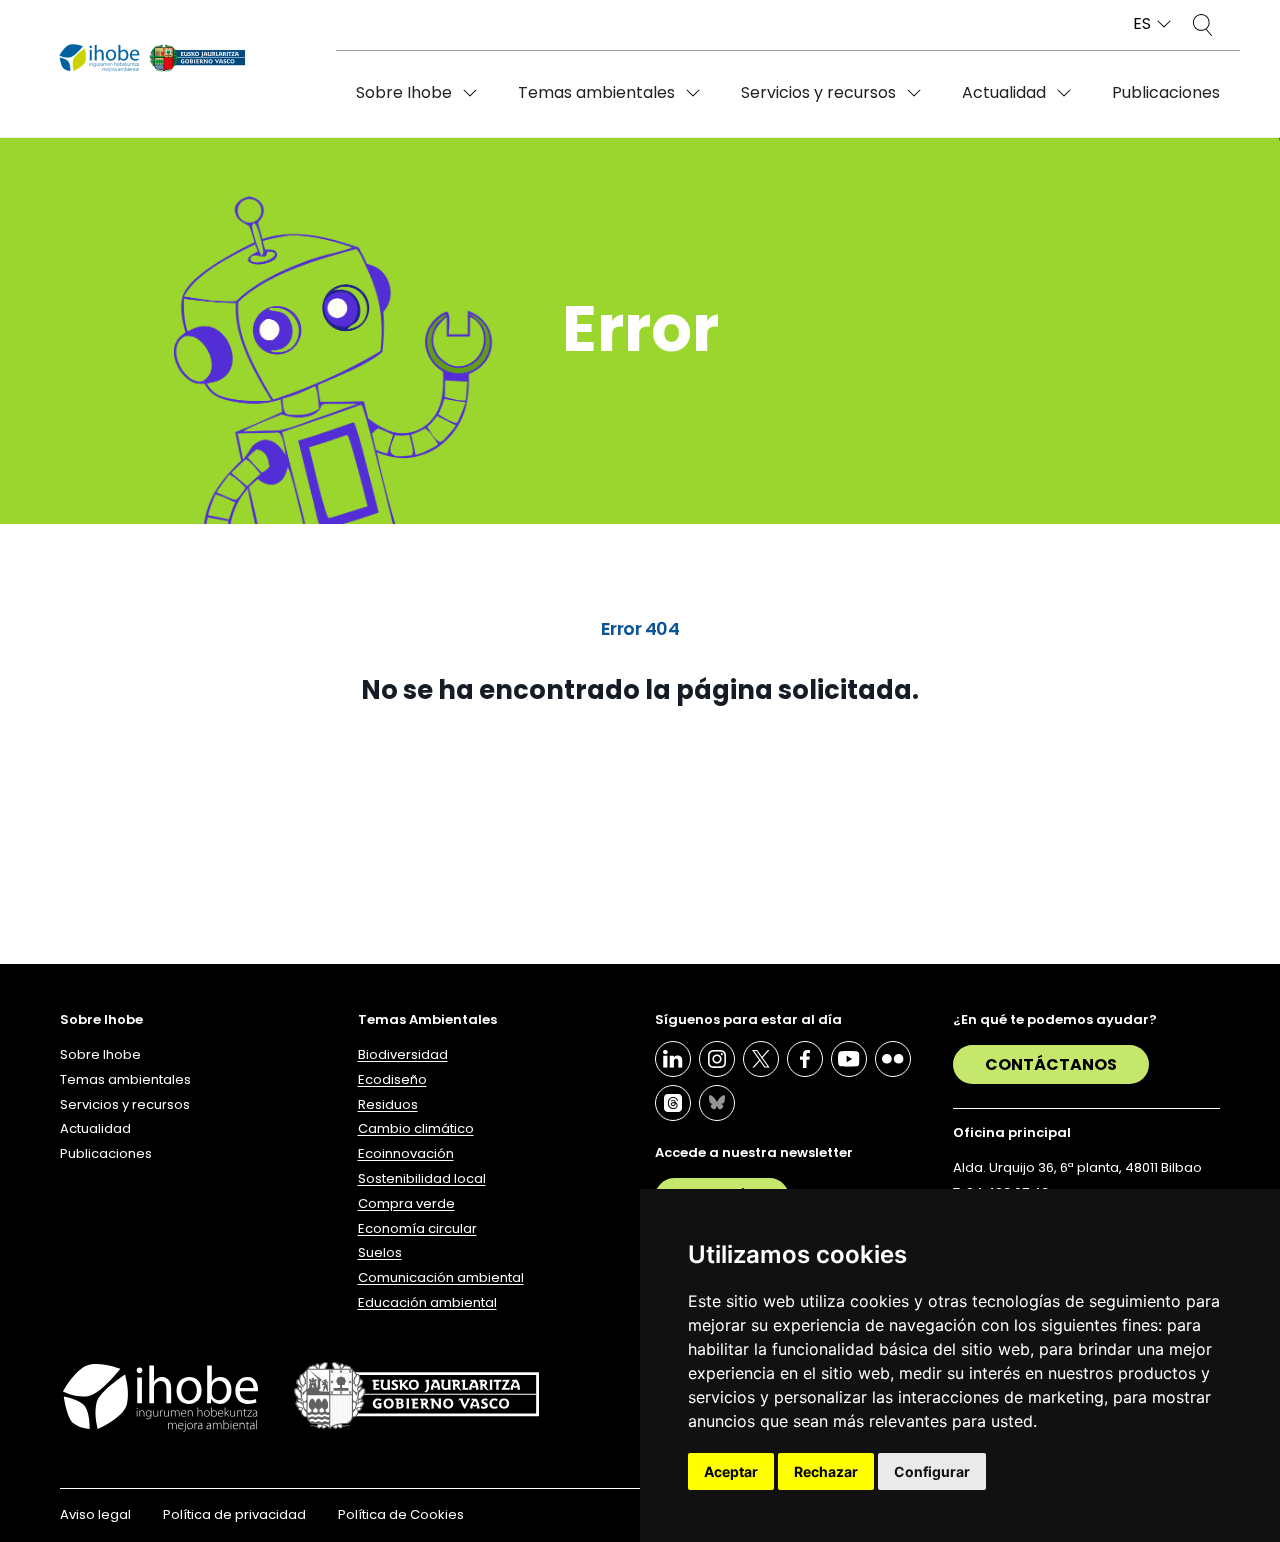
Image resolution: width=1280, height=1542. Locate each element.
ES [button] (1142, 24)
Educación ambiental (427, 1302)
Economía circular (417, 1228)
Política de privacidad (234, 1514)
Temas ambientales (596, 92)
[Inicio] (152, 59)
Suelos (380, 1252)
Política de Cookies (401, 1514)
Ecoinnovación (406, 1153)
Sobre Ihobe (404, 92)
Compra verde (406, 1203)
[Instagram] (717, 1059)
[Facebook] (805, 1059)
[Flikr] (893, 1059)
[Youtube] (849, 1059)
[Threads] (673, 1103)
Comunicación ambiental (441, 1277)
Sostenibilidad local (422, 1178)
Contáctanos (1051, 1064)
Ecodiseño (392, 1079)
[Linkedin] (673, 1059)
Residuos (388, 1104)
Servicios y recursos (818, 92)
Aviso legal (95, 1514)
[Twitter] (761, 1059)
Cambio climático (416, 1128)
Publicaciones (1166, 92)
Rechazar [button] (826, 1471)
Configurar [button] (932, 1471)
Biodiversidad (403, 1054)
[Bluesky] (717, 1103)
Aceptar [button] (731, 1471)
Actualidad (1004, 92)
